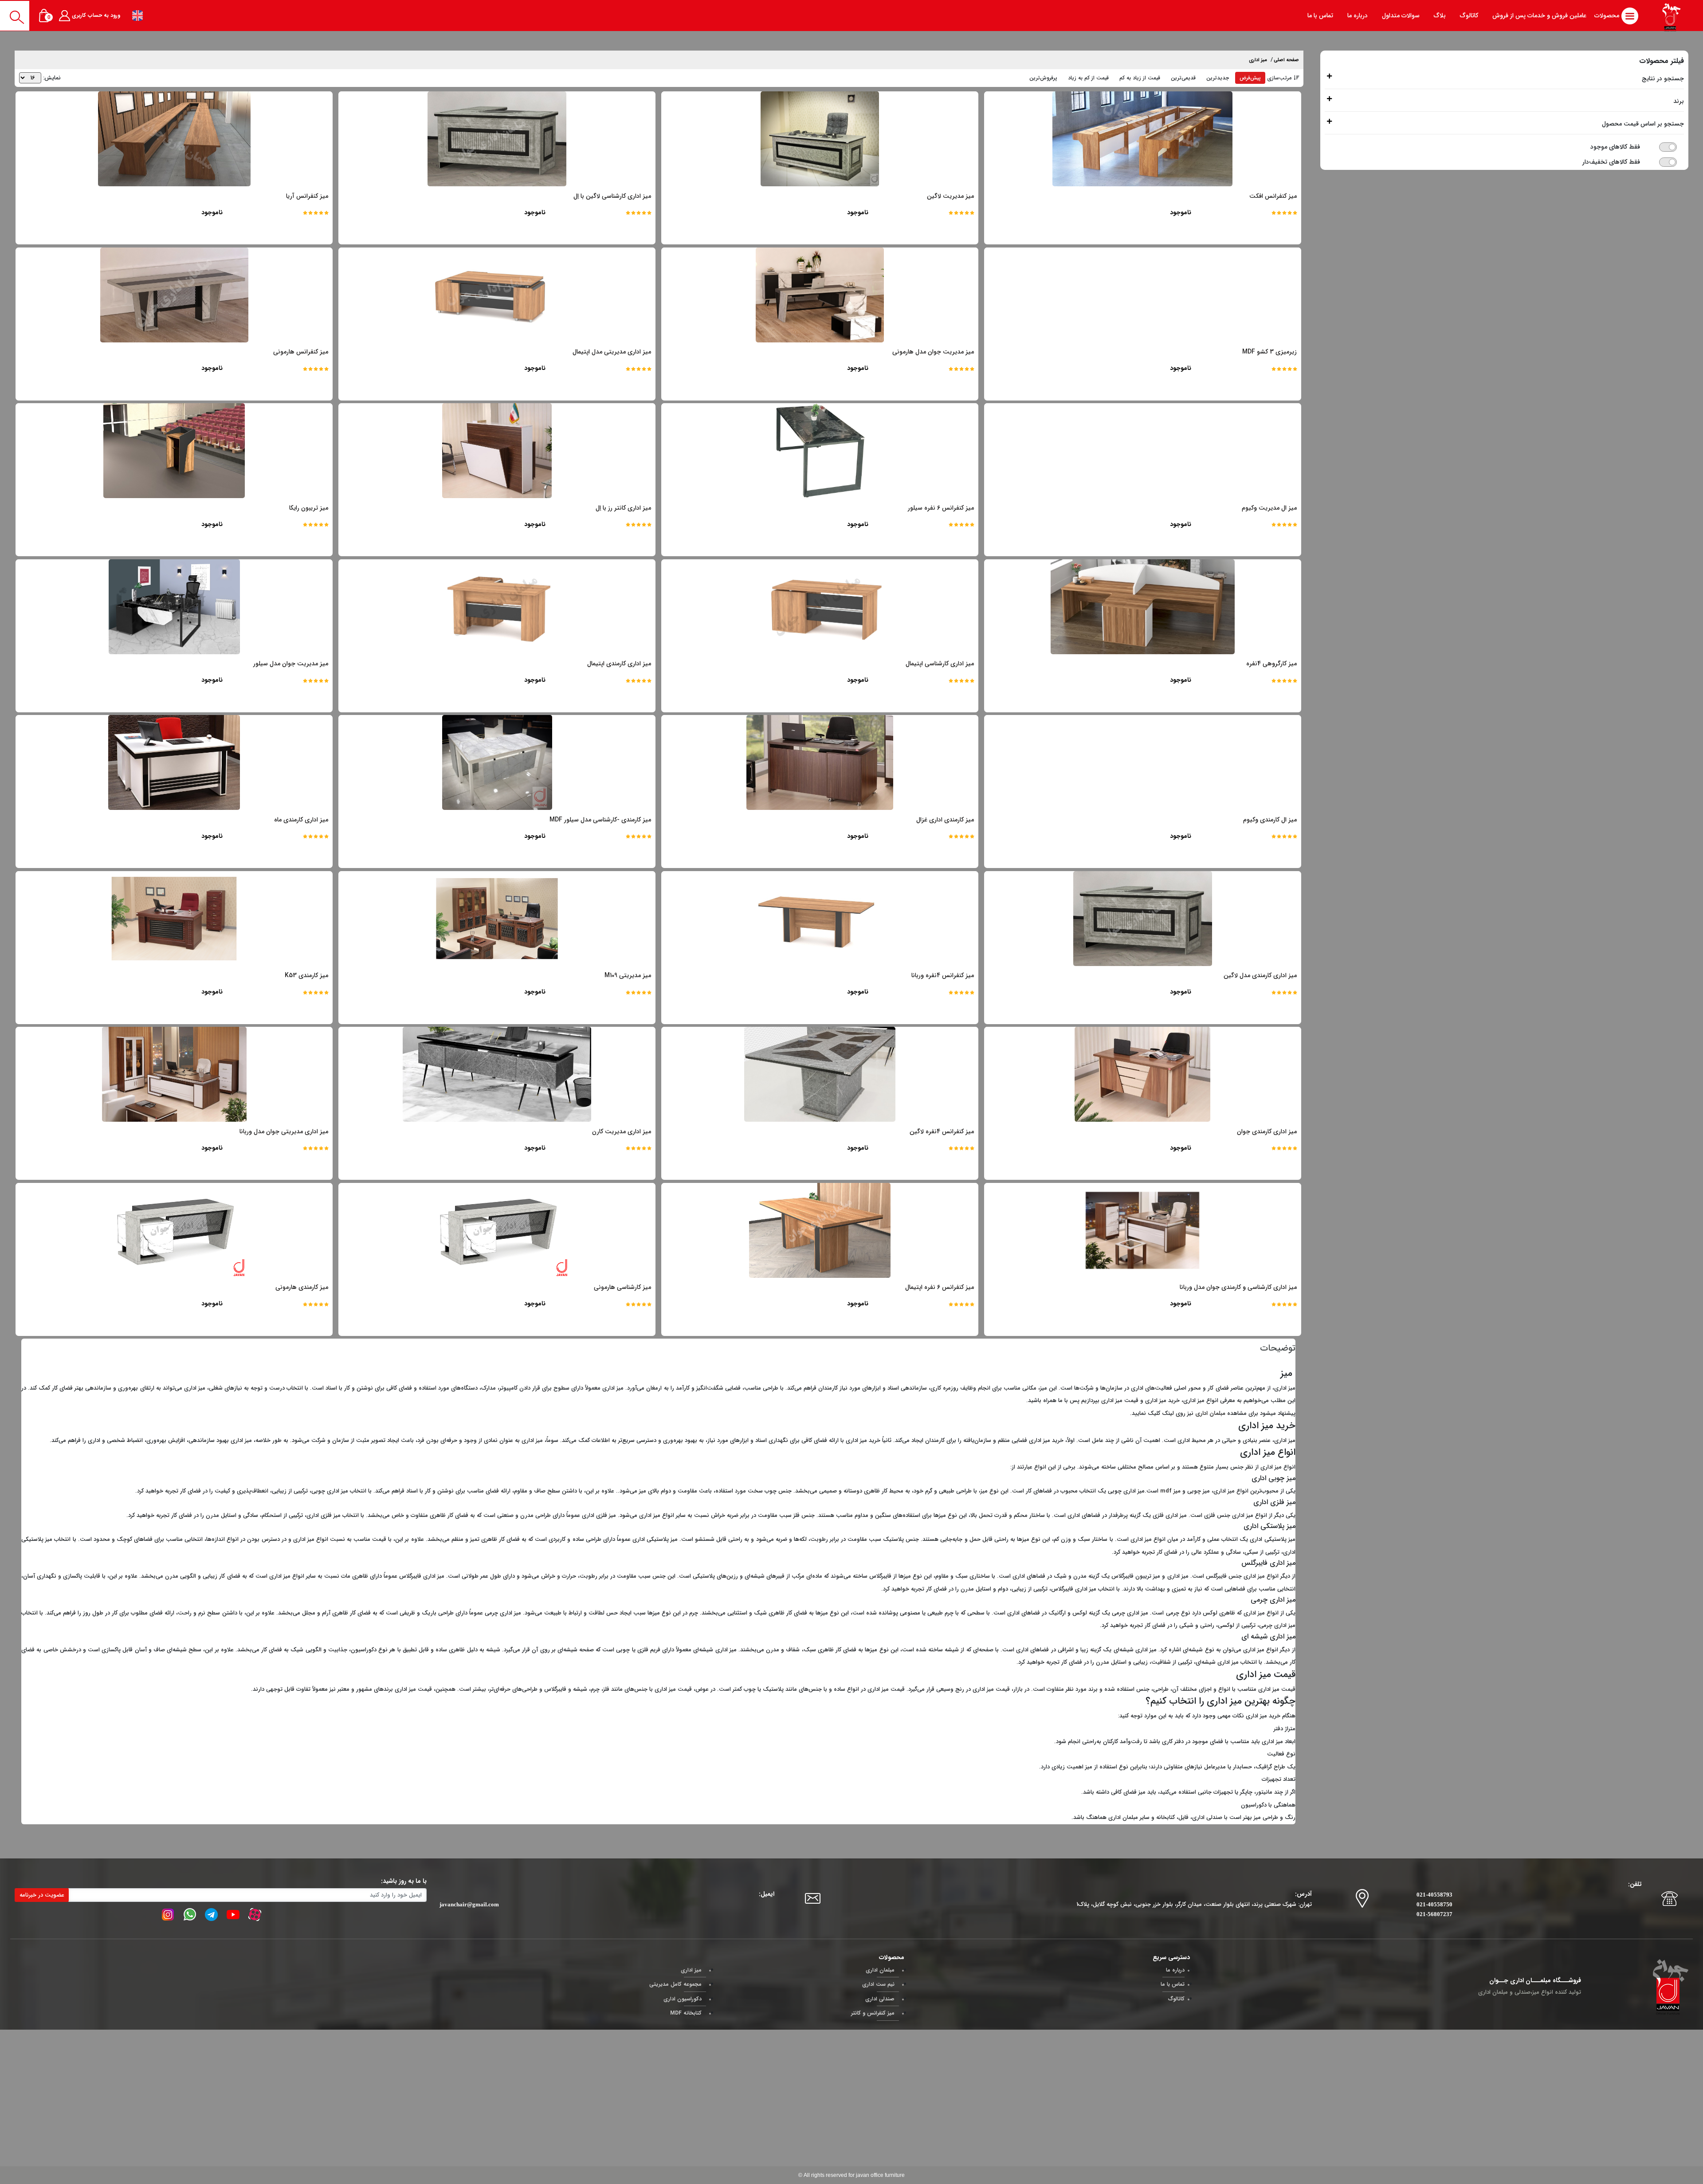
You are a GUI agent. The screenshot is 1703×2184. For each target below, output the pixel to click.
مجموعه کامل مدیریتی (675, 1984)
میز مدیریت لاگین (950, 196)
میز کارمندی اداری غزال (945, 820)
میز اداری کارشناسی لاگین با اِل (612, 196)
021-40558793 (1434, 1895)
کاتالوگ (1176, 1999)
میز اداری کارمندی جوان (1267, 1131)
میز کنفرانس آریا (307, 196)
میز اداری (1258, 60)
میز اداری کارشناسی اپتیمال (940, 664)
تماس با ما (1173, 1984)
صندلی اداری (880, 1999)
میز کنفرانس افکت (1273, 196)
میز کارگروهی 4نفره (1271, 664)
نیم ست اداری (878, 1984)
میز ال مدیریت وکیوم (1269, 508)
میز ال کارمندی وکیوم (1270, 820)
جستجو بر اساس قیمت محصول (1643, 124)
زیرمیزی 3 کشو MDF (1269, 352)
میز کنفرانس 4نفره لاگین (942, 1131)
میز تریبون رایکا (309, 508)
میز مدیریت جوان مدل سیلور (291, 664)
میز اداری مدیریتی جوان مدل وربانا (284, 1131)
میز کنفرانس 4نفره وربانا (943, 975)
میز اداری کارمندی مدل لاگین (1260, 975)
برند (1679, 101)
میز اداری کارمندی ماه (301, 820)
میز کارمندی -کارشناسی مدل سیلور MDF (600, 820)
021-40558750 (1434, 1904)
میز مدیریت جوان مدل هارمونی (933, 352)
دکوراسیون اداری (683, 1999)
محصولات (1608, 16)
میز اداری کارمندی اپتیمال (619, 664)
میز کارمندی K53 (306, 975)
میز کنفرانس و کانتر (873, 2013)
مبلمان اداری (1210, 1413)
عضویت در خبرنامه (42, 1895)
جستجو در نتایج (1663, 79)
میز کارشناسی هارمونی (622, 1287)
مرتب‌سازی (1279, 78)
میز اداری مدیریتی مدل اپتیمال (612, 352)
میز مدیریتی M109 (628, 975)
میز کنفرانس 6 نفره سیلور (941, 508)
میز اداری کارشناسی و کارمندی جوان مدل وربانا (1238, 1287)
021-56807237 (1434, 1914)
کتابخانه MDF (686, 2013)
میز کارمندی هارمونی (302, 1287)
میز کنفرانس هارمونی (301, 352)
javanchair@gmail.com (469, 1904)
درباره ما (1175, 1970)
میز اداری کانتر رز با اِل (623, 508)
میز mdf (1170, 1491)
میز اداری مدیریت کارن (622, 1131)
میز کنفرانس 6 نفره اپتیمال (940, 1287)
